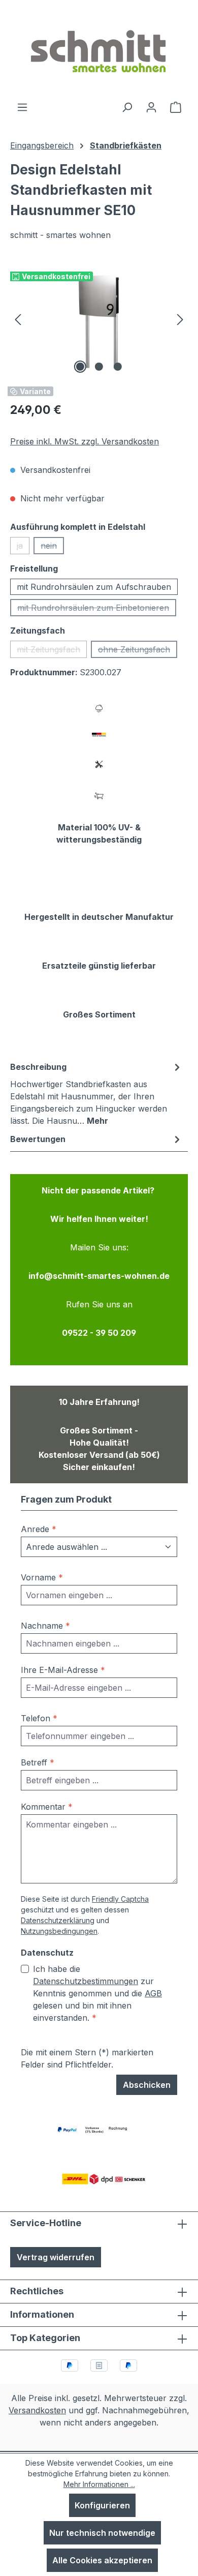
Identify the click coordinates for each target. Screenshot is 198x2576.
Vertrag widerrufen (56, 2257)
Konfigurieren (102, 2505)
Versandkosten (37, 2410)
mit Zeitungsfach (52, 651)
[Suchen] (127, 107)
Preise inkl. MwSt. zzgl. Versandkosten (85, 441)
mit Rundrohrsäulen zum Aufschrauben (94, 587)
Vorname (42, 1577)
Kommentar (47, 1807)
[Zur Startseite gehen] (99, 50)
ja (23, 547)
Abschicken (147, 2085)
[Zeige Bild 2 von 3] (99, 367)
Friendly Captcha (120, 1899)
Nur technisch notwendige (102, 2533)
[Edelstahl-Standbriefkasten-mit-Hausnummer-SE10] (99, 319)
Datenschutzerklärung (58, 1920)
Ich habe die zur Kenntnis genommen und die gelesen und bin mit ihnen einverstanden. (97, 1993)
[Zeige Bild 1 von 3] (80, 367)
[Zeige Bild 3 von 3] (118, 367)
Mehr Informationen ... (99, 2484)
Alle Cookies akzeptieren (102, 2560)
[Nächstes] (180, 319)
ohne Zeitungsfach (138, 651)
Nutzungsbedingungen (59, 1931)
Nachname (45, 1626)
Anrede (39, 1529)
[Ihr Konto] (151, 107)
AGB (153, 1993)
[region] (99, 319)
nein (52, 547)
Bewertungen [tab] (38, 1139)
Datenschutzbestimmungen (86, 1981)
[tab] (96, 1093)
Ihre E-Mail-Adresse (63, 1670)
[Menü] (22, 107)
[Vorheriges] (18, 319)
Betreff (38, 1762)
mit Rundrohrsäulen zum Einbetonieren (97, 609)
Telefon (39, 1718)
